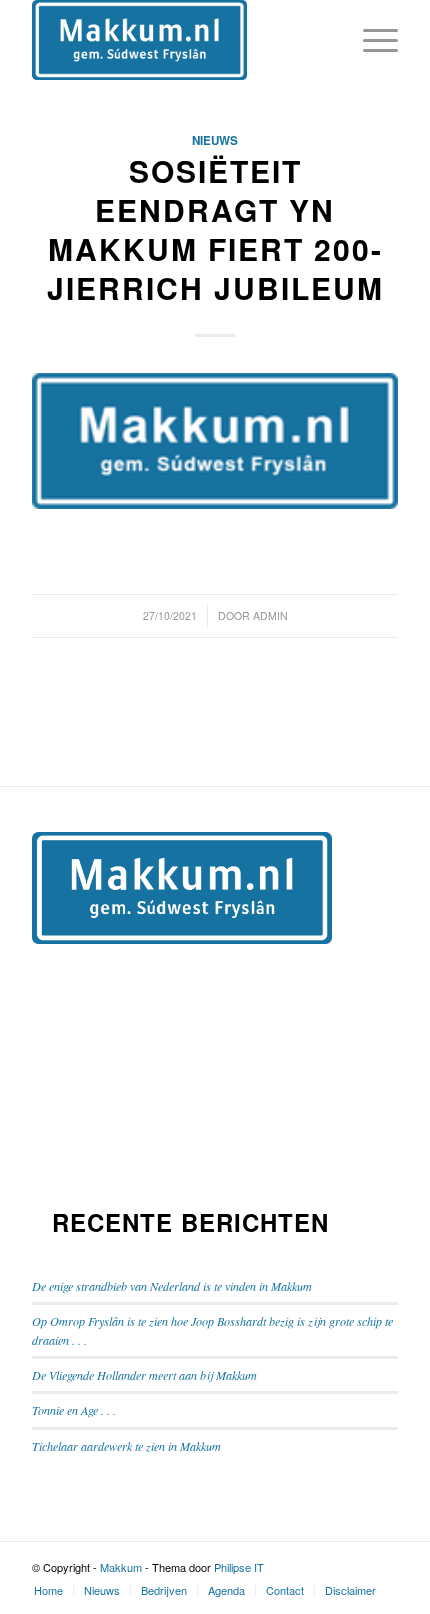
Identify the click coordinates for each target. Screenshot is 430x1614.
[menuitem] (48, 1590)
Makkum (121, 1567)
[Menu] (370, 40)
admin (270, 615)
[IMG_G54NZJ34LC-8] (215, 441)
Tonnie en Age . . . (74, 1410)
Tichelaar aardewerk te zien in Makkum (126, 1446)
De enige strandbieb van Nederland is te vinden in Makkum (172, 1286)
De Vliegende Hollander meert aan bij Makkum (144, 1375)
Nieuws (215, 140)
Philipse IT (239, 1567)
